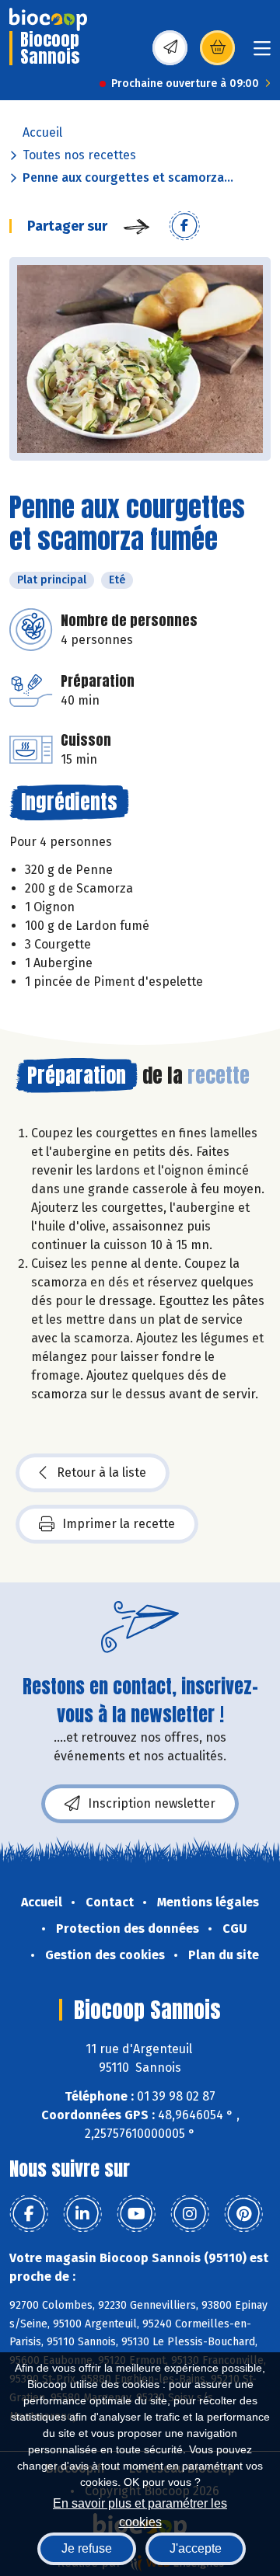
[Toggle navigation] (262, 53)
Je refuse (87, 2548)
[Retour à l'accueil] (48, 19)
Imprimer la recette (119, 1524)
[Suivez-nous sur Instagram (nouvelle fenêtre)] (190, 2214)
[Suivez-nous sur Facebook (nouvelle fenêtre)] (29, 2214)
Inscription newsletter (152, 1803)
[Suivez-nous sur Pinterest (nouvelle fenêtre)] (243, 2214)
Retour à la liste (101, 1472)
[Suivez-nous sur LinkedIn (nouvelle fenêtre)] (82, 2214)
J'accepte (196, 2548)
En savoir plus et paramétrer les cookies (140, 2511)
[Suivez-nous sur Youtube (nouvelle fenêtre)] (136, 2214)
